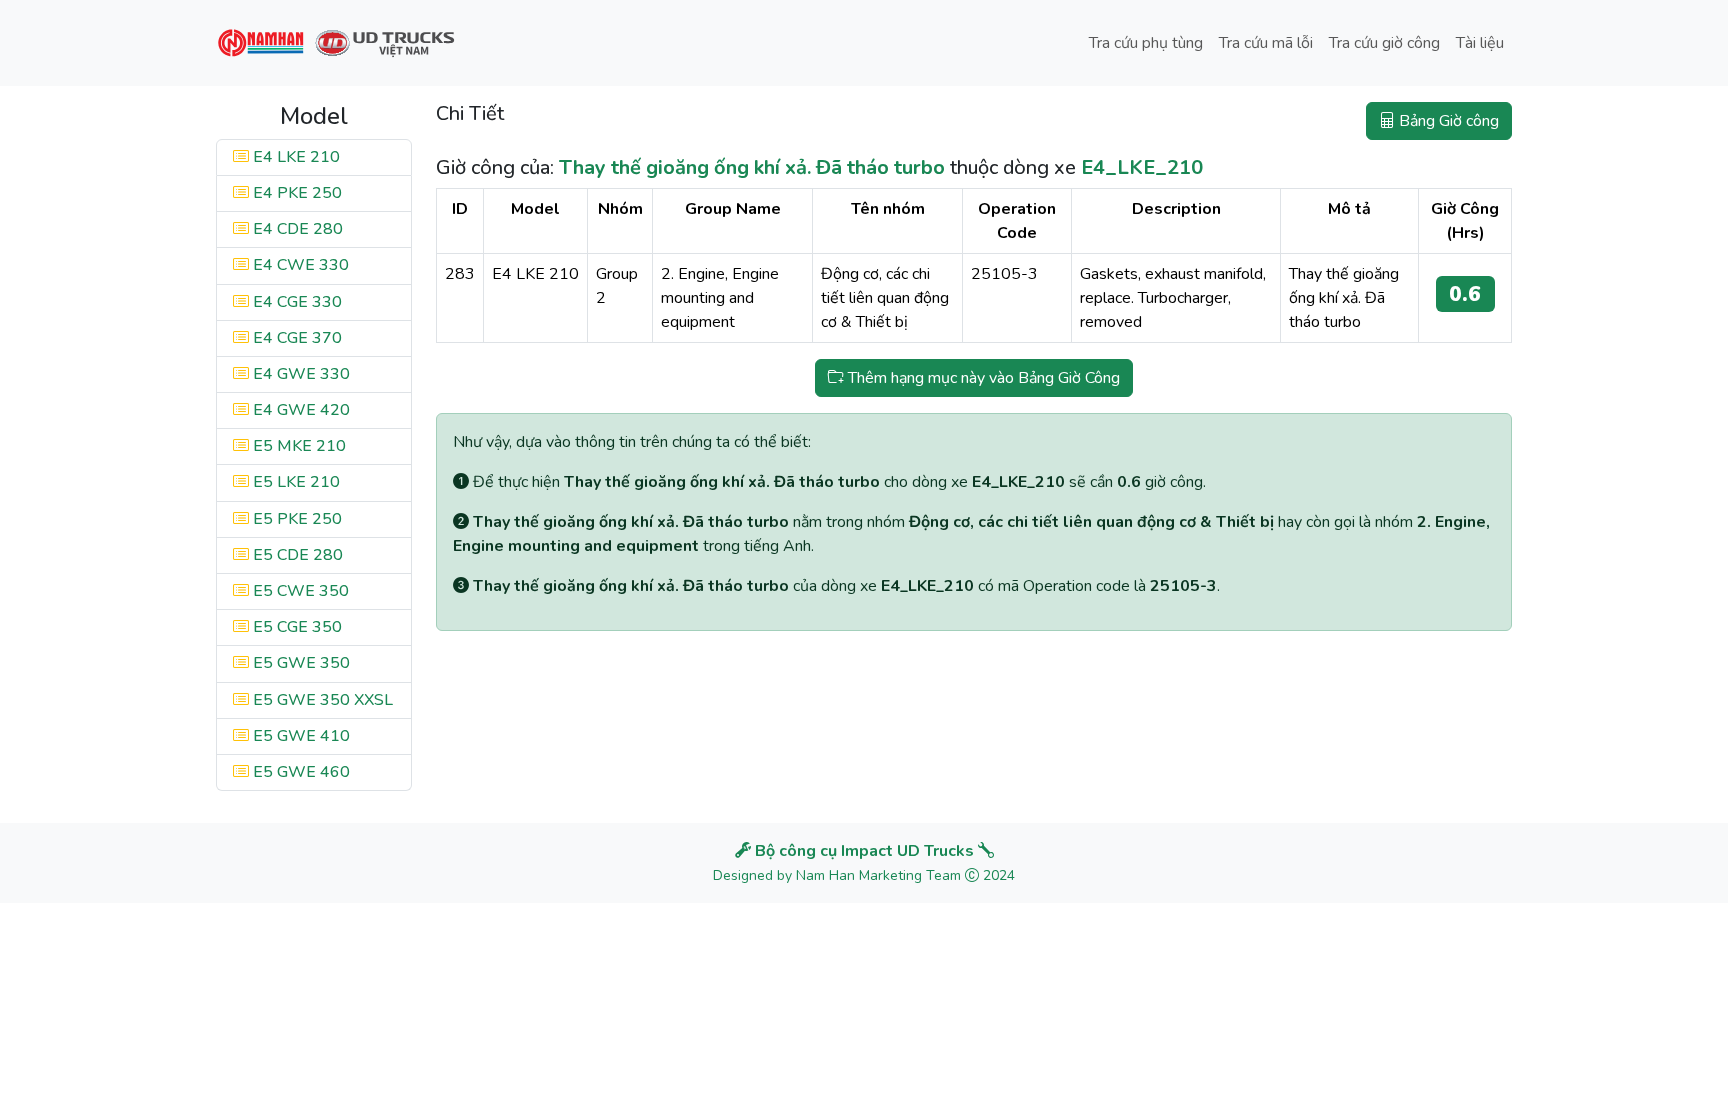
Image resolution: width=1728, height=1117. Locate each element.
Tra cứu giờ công (1384, 43)
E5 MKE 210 (297, 446)
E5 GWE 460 (299, 772)
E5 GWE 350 (299, 663)
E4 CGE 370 (295, 338)
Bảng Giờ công (1447, 121)
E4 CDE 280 (296, 229)
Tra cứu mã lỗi (1266, 43)
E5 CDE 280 (296, 555)
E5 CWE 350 (299, 591)
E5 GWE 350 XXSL (321, 700)
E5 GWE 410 (299, 736)
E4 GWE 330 (299, 374)
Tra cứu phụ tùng (1146, 43)
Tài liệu (1480, 43)
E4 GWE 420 (299, 410)
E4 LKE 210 (294, 157)
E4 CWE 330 (299, 265)
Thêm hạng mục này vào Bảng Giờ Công (982, 378)
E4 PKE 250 (295, 193)
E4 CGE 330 (295, 302)
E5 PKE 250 (295, 519)
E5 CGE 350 (295, 627)
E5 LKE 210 (294, 482)
